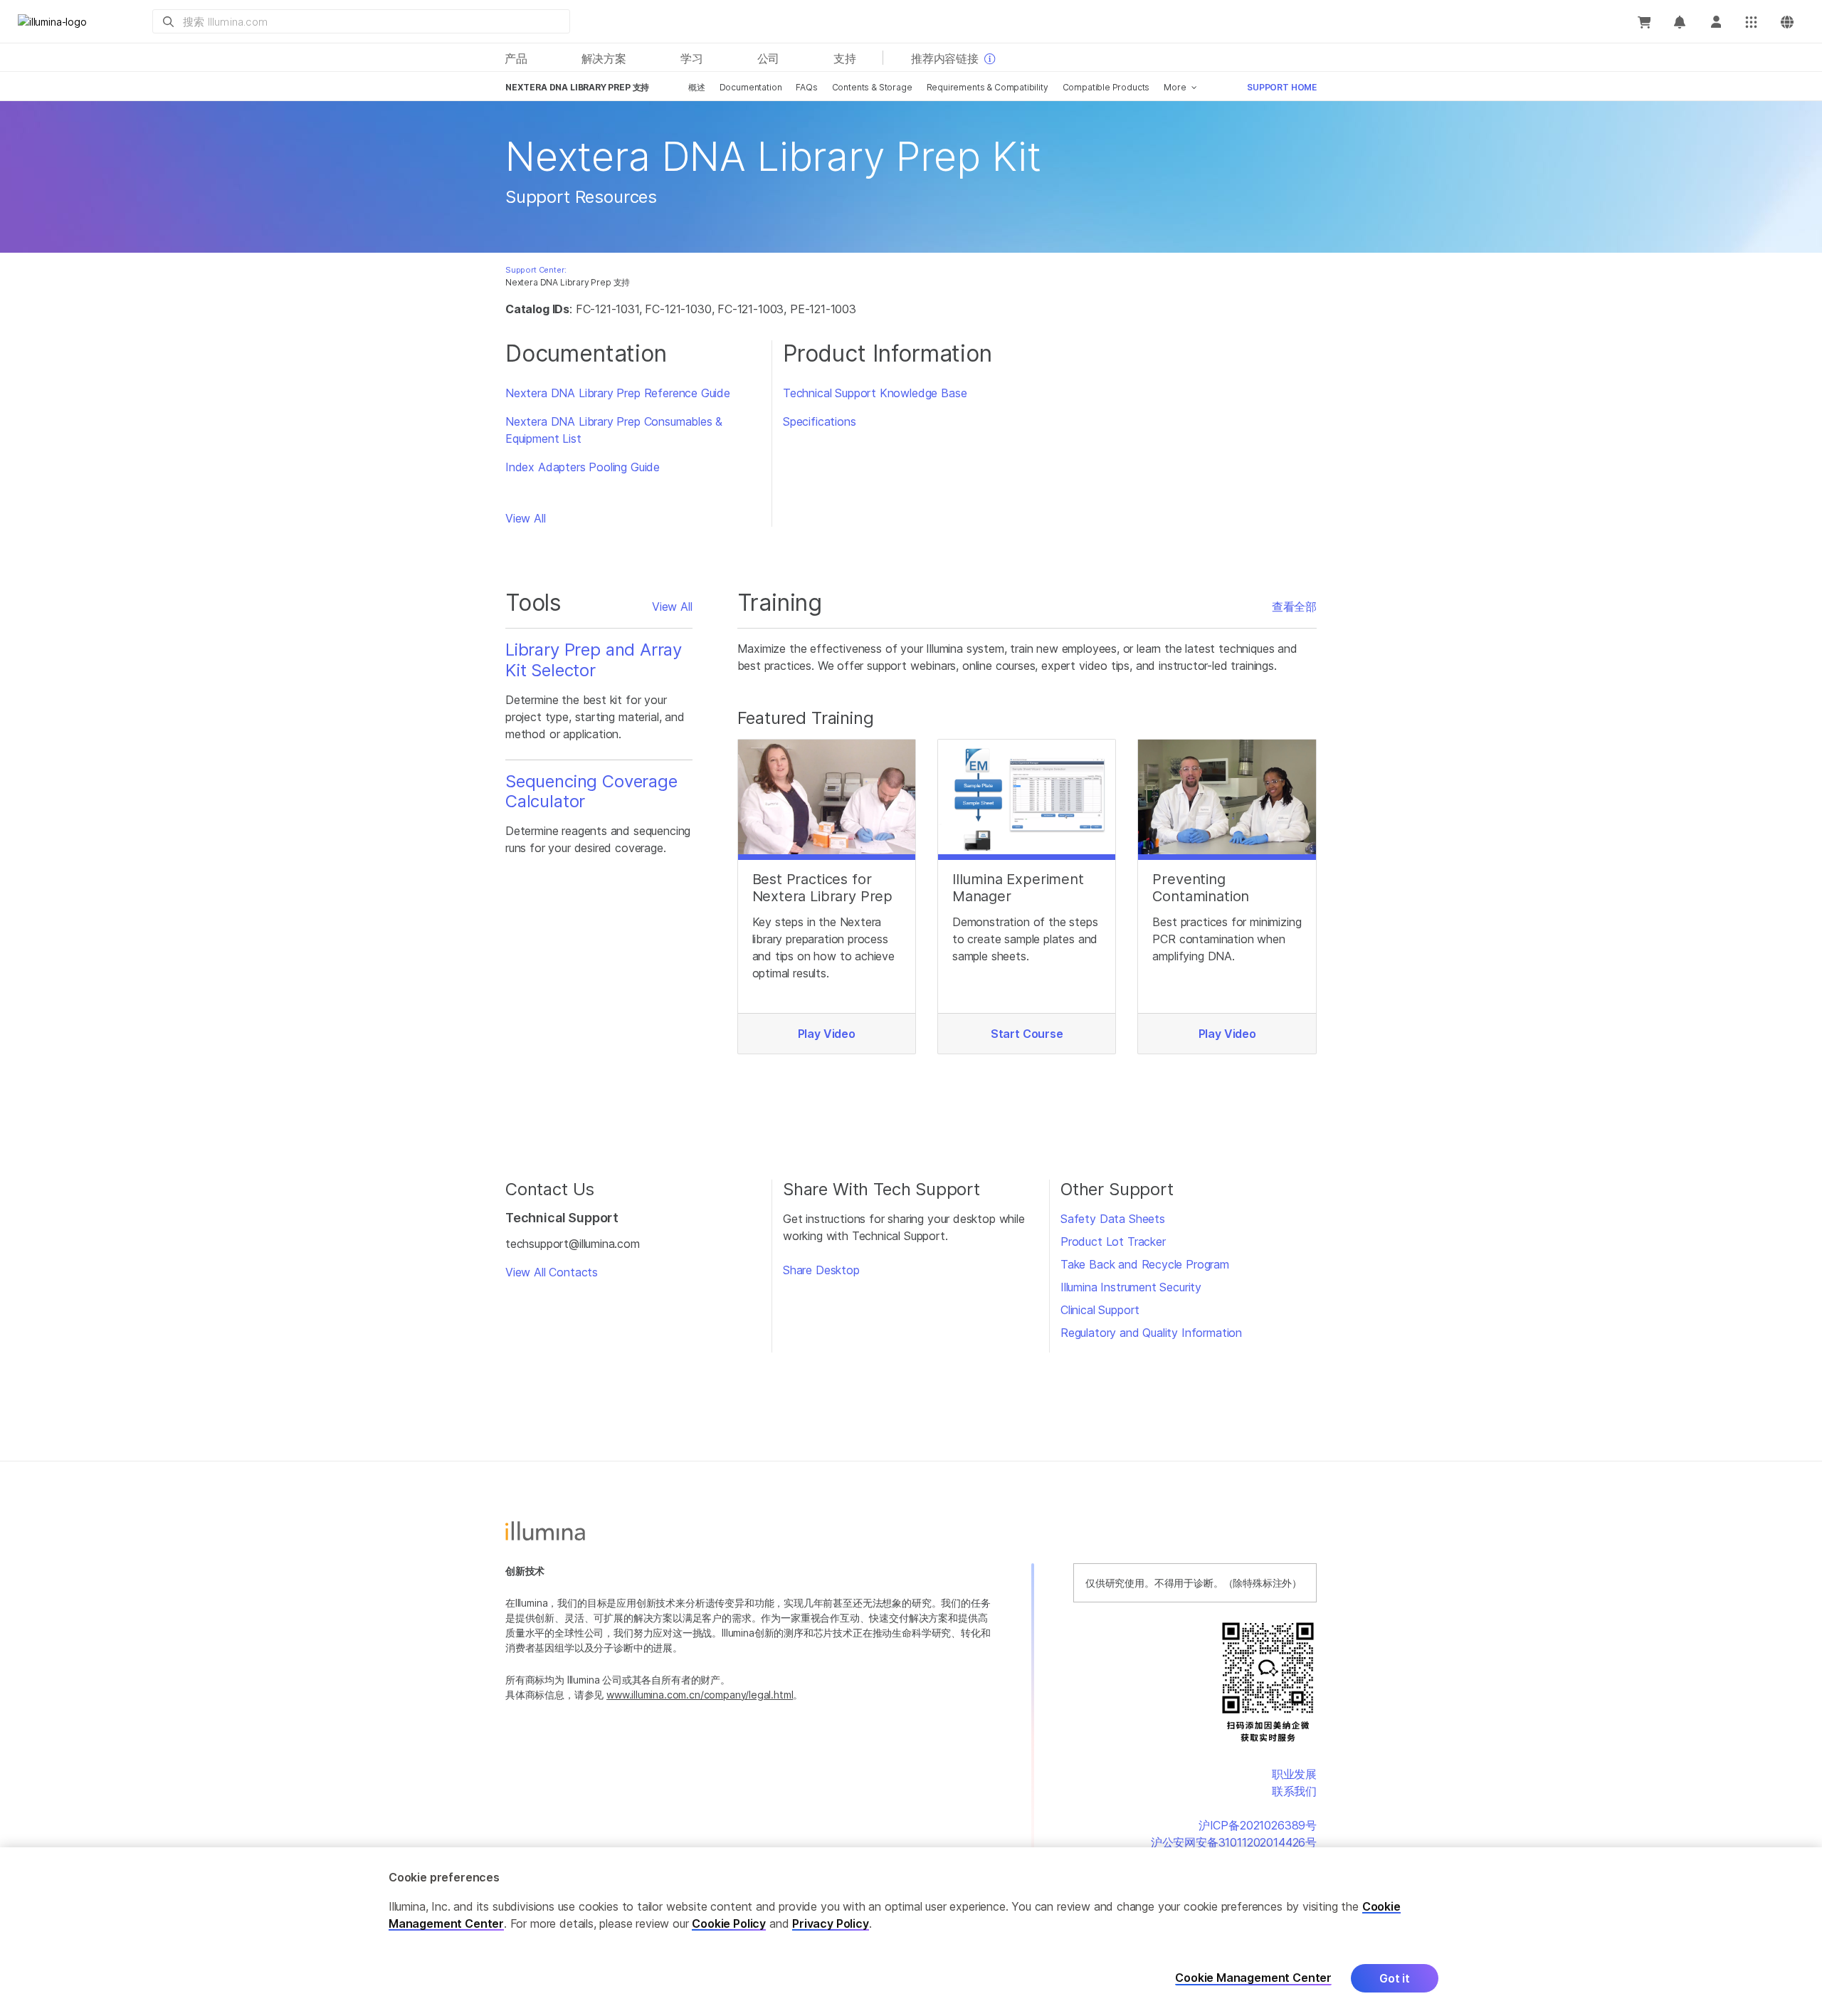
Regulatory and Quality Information (1151, 1333)
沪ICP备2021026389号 (1258, 1825)
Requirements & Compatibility (988, 87)
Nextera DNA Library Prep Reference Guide (618, 393)
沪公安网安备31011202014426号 (1234, 1842)
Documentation (751, 87)
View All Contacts (552, 1272)
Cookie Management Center (1253, 1978)
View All (526, 518)
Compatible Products (1106, 87)
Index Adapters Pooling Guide (583, 467)
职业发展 (1294, 1774)
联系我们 (1294, 1791)
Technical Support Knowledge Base (875, 393)
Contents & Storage (872, 87)
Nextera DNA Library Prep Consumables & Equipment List (614, 430)
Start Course (1027, 1034)
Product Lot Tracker (1113, 1241)
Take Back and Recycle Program (1145, 1264)
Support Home (1282, 87)
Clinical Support (1100, 1310)
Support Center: (536, 270)
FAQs (806, 87)
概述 (697, 87)
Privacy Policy (831, 1923)
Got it (1395, 1978)
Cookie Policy (729, 1923)
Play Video (827, 1034)
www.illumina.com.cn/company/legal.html (700, 1695)
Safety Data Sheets (1113, 1219)
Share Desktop (821, 1270)
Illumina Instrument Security (1131, 1287)
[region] (911, 1932)
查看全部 (1294, 607)
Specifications (820, 421)
